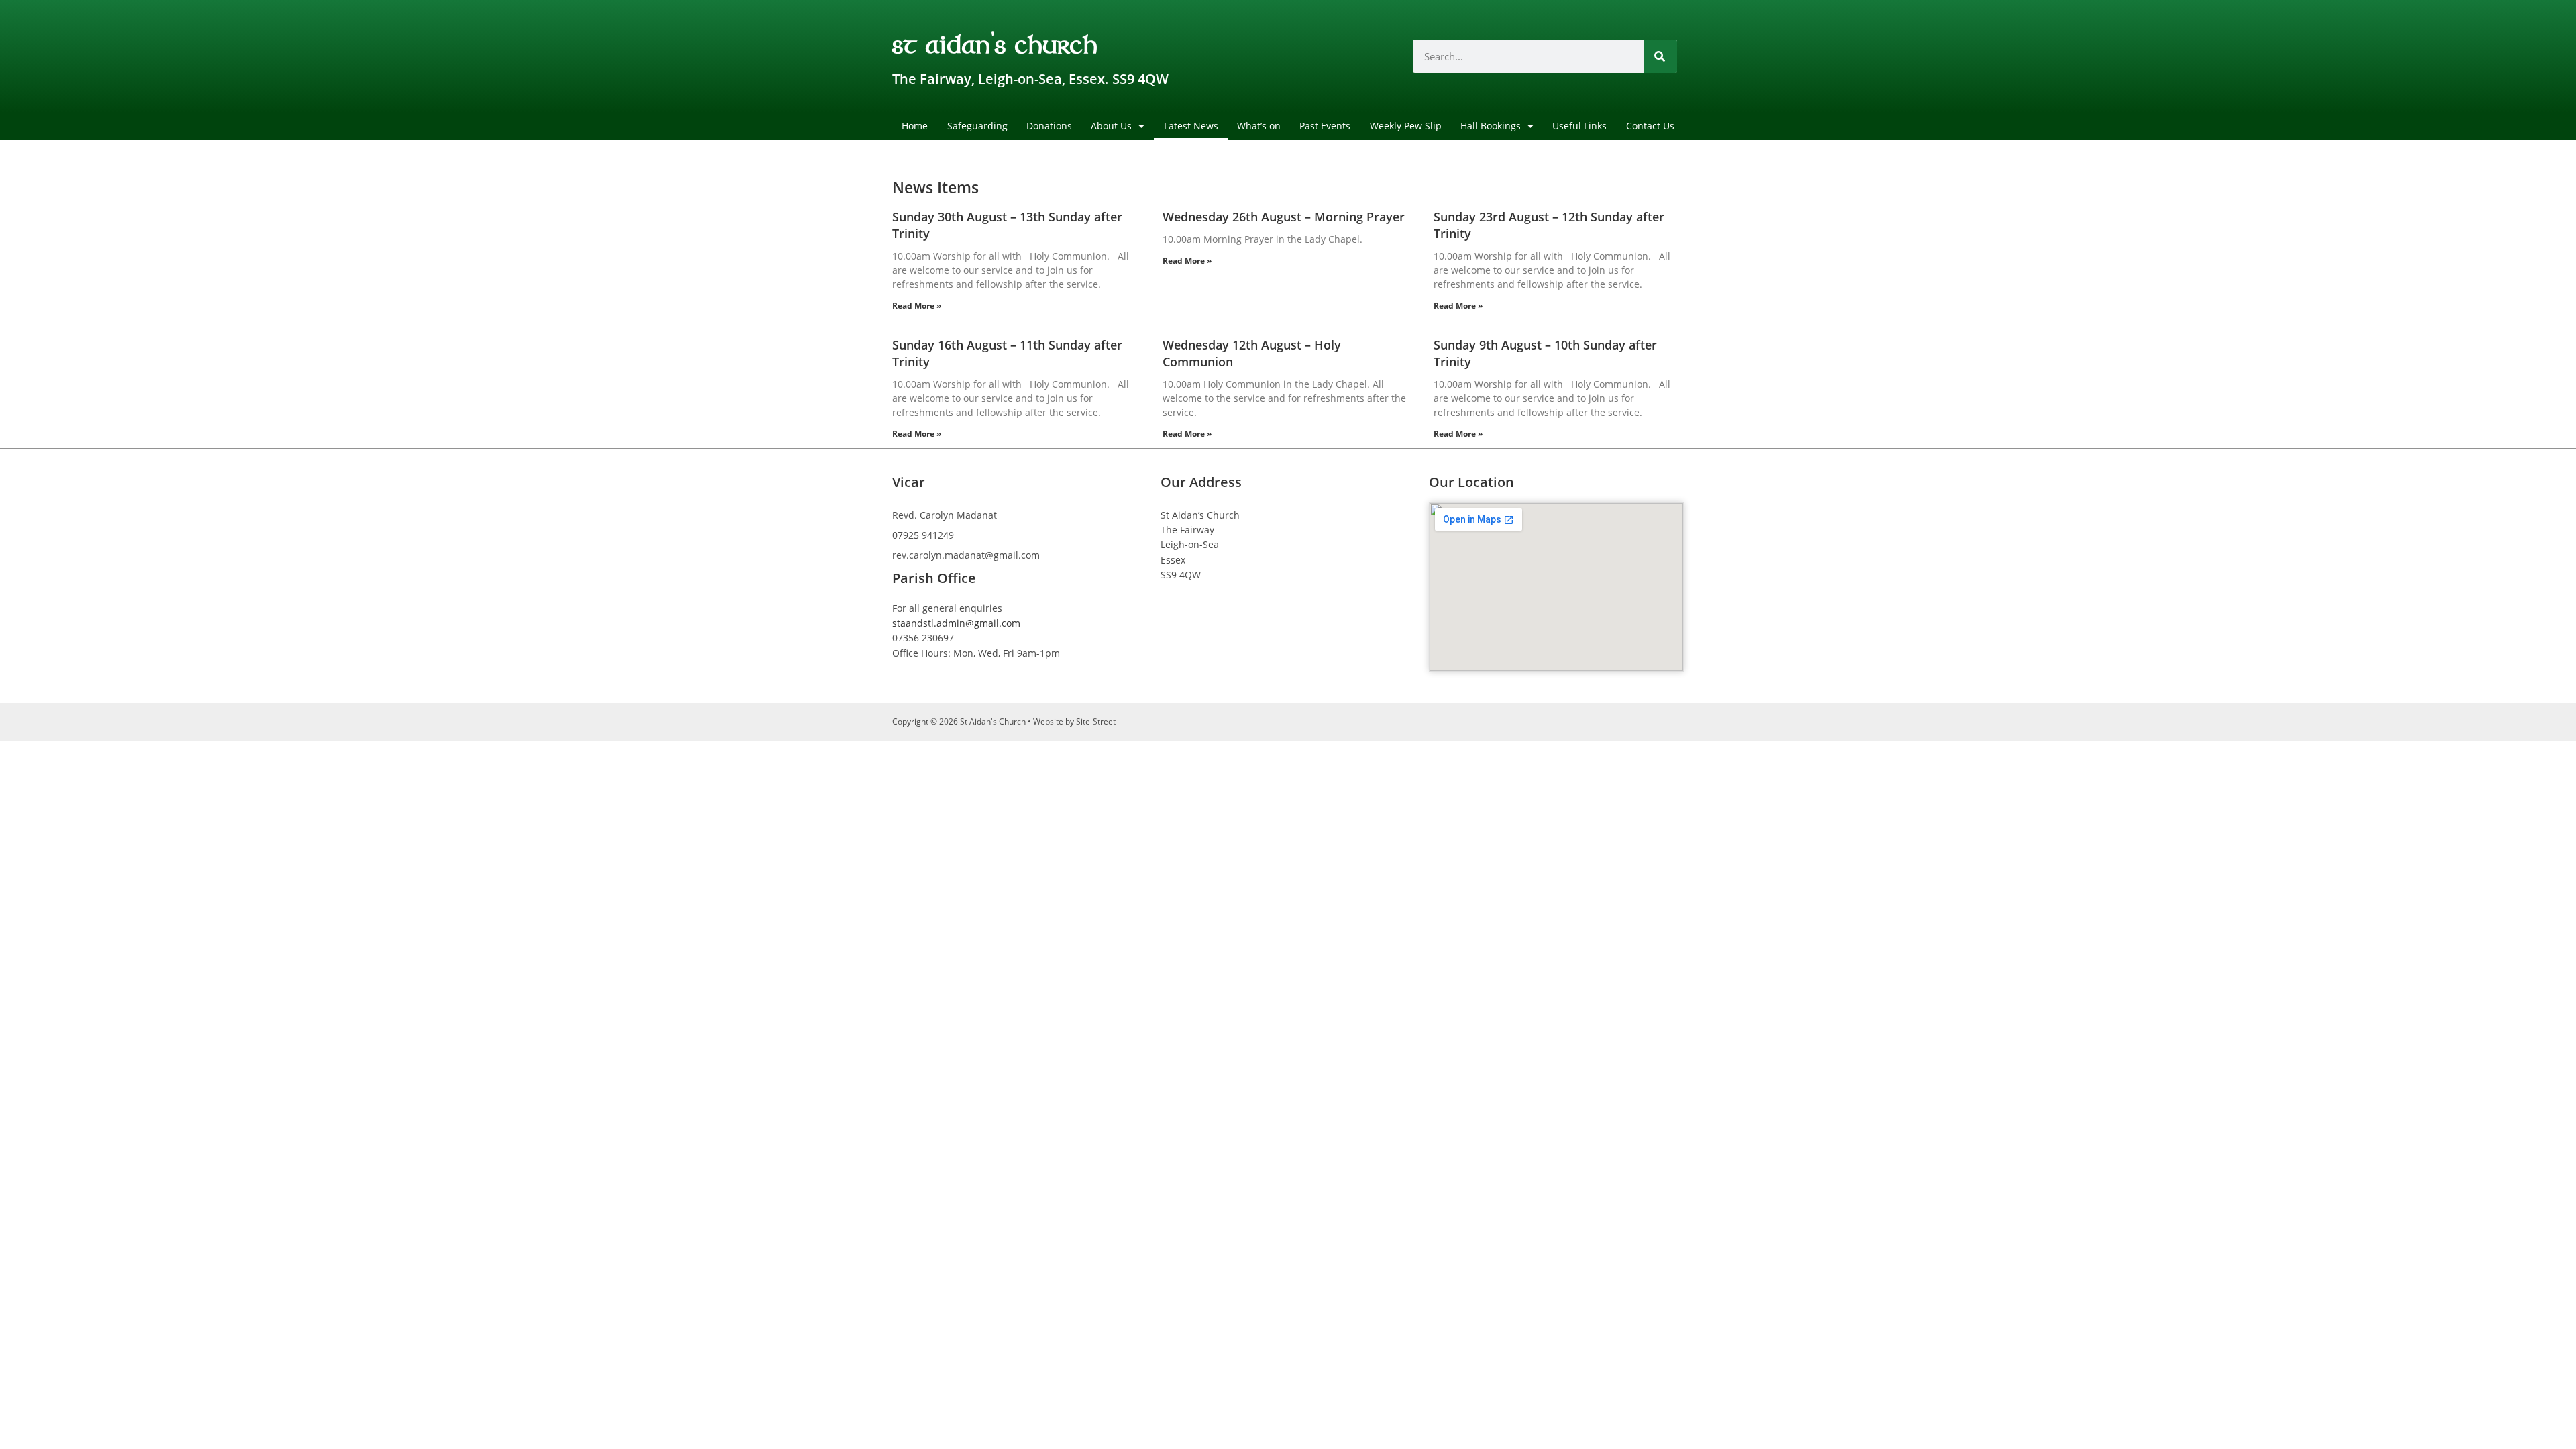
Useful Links (1579, 126)
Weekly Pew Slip (1406, 126)
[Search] (1660, 56)
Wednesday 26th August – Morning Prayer (1284, 217)
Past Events (1325, 126)
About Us (1111, 126)
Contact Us (1650, 126)
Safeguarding (977, 126)
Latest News (1191, 126)
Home (915, 126)
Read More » (917, 306)
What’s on (1259, 126)
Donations (1049, 126)
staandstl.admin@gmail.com (956, 623)
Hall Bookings (1491, 126)
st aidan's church (995, 43)
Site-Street (1096, 721)
